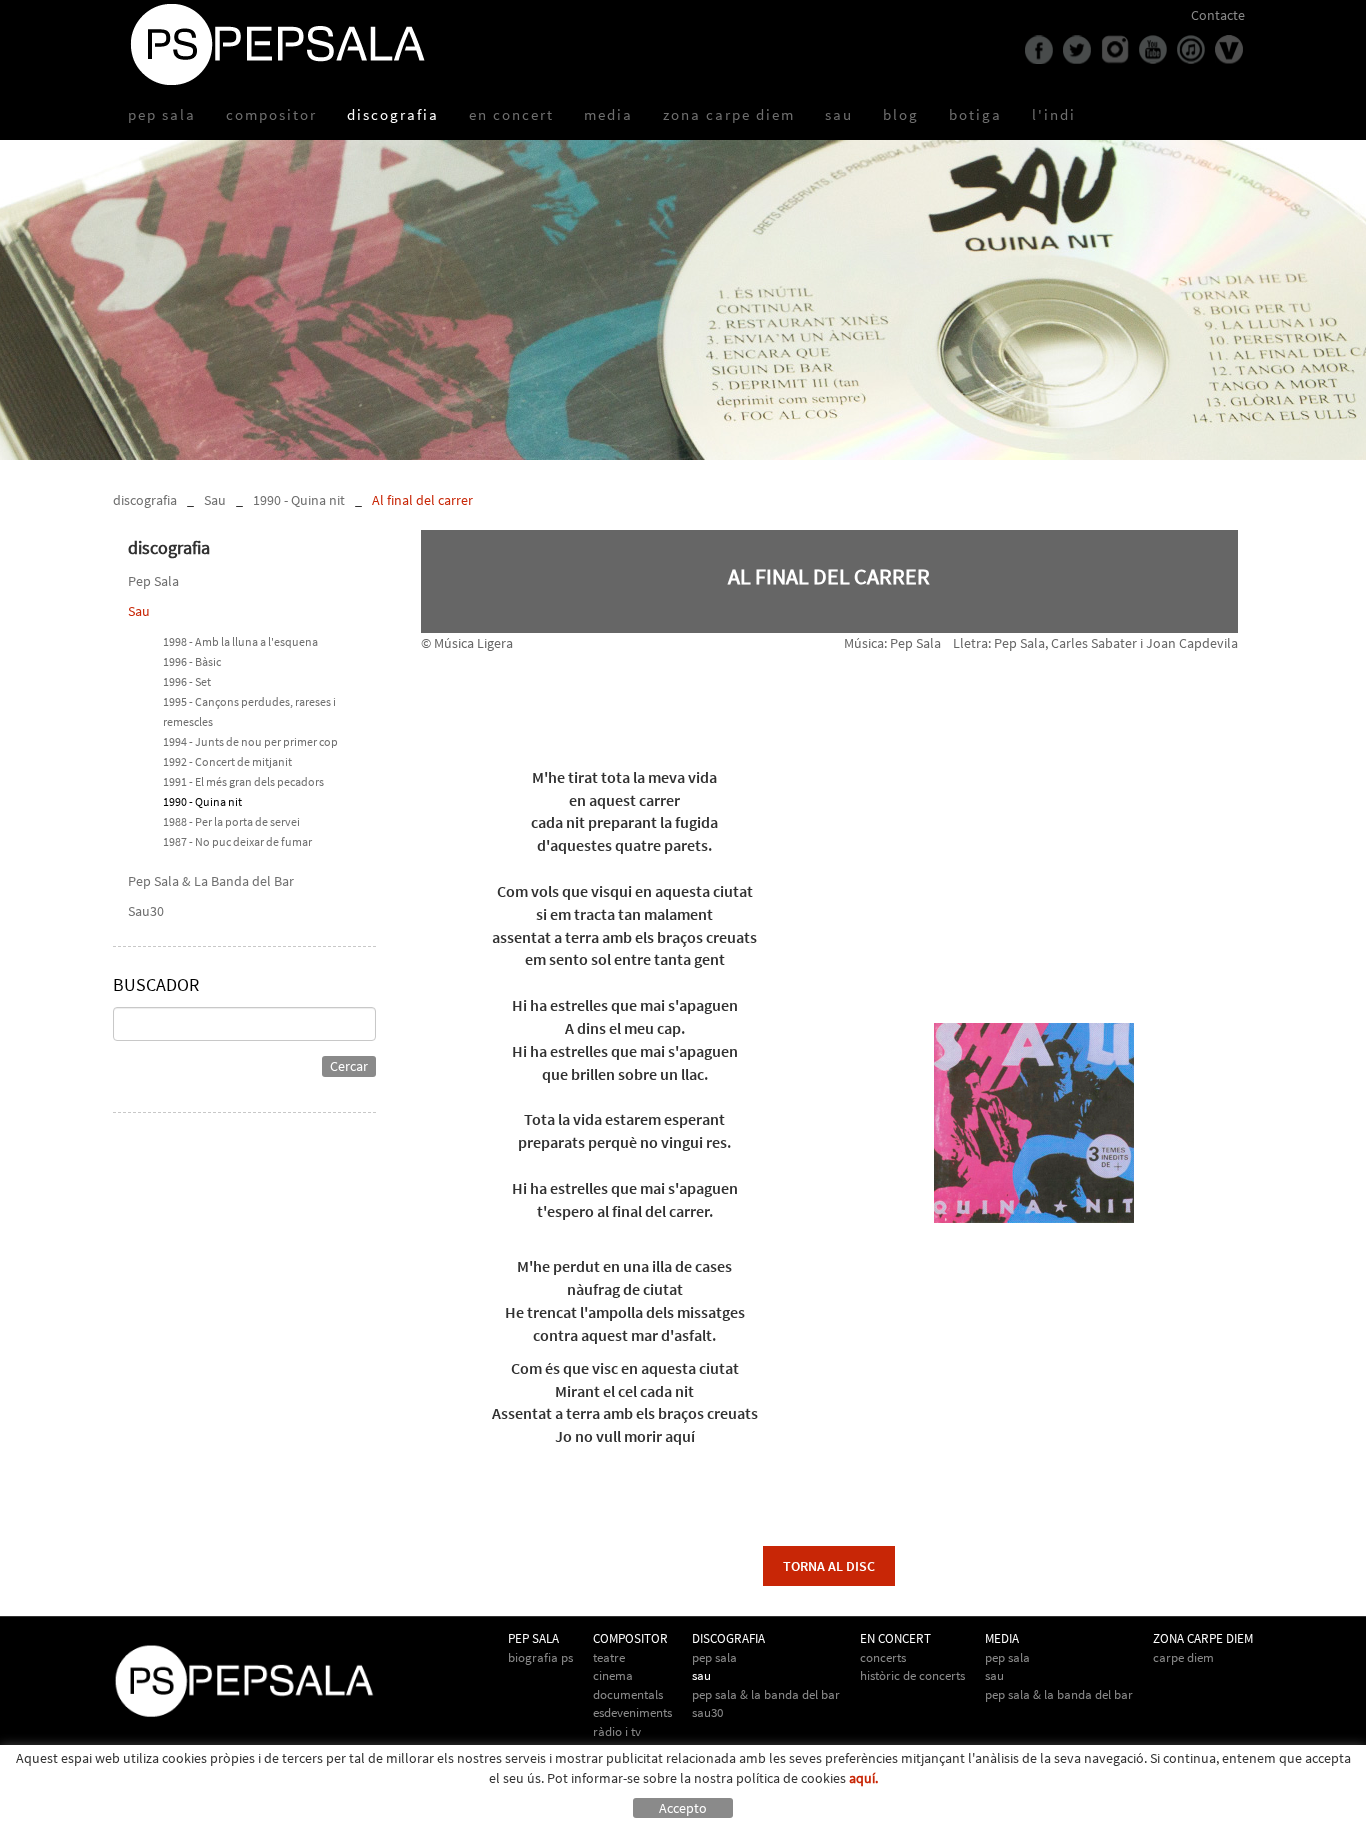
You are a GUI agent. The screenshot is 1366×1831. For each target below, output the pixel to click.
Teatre (609, 1657)
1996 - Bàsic (192, 661)
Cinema (613, 1675)
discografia (145, 500)
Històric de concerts (912, 1675)
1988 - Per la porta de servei (231, 821)
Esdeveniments (632, 1712)
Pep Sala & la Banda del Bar (1059, 1694)
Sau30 (146, 911)
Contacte (1218, 15)
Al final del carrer (422, 500)
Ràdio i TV (617, 1731)
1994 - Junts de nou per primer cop (250, 741)
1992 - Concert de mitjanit (227, 761)
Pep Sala (153, 581)
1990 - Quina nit (299, 500)
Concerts (883, 1657)
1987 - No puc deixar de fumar (237, 841)
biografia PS (540, 1657)
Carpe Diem (1183, 1657)
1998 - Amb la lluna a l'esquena (240, 641)
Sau (215, 500)
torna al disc (829, 1566)
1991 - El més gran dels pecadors (243, 781)
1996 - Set (187, 681)
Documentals (628, 1694)
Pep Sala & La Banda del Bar (211, 881)
